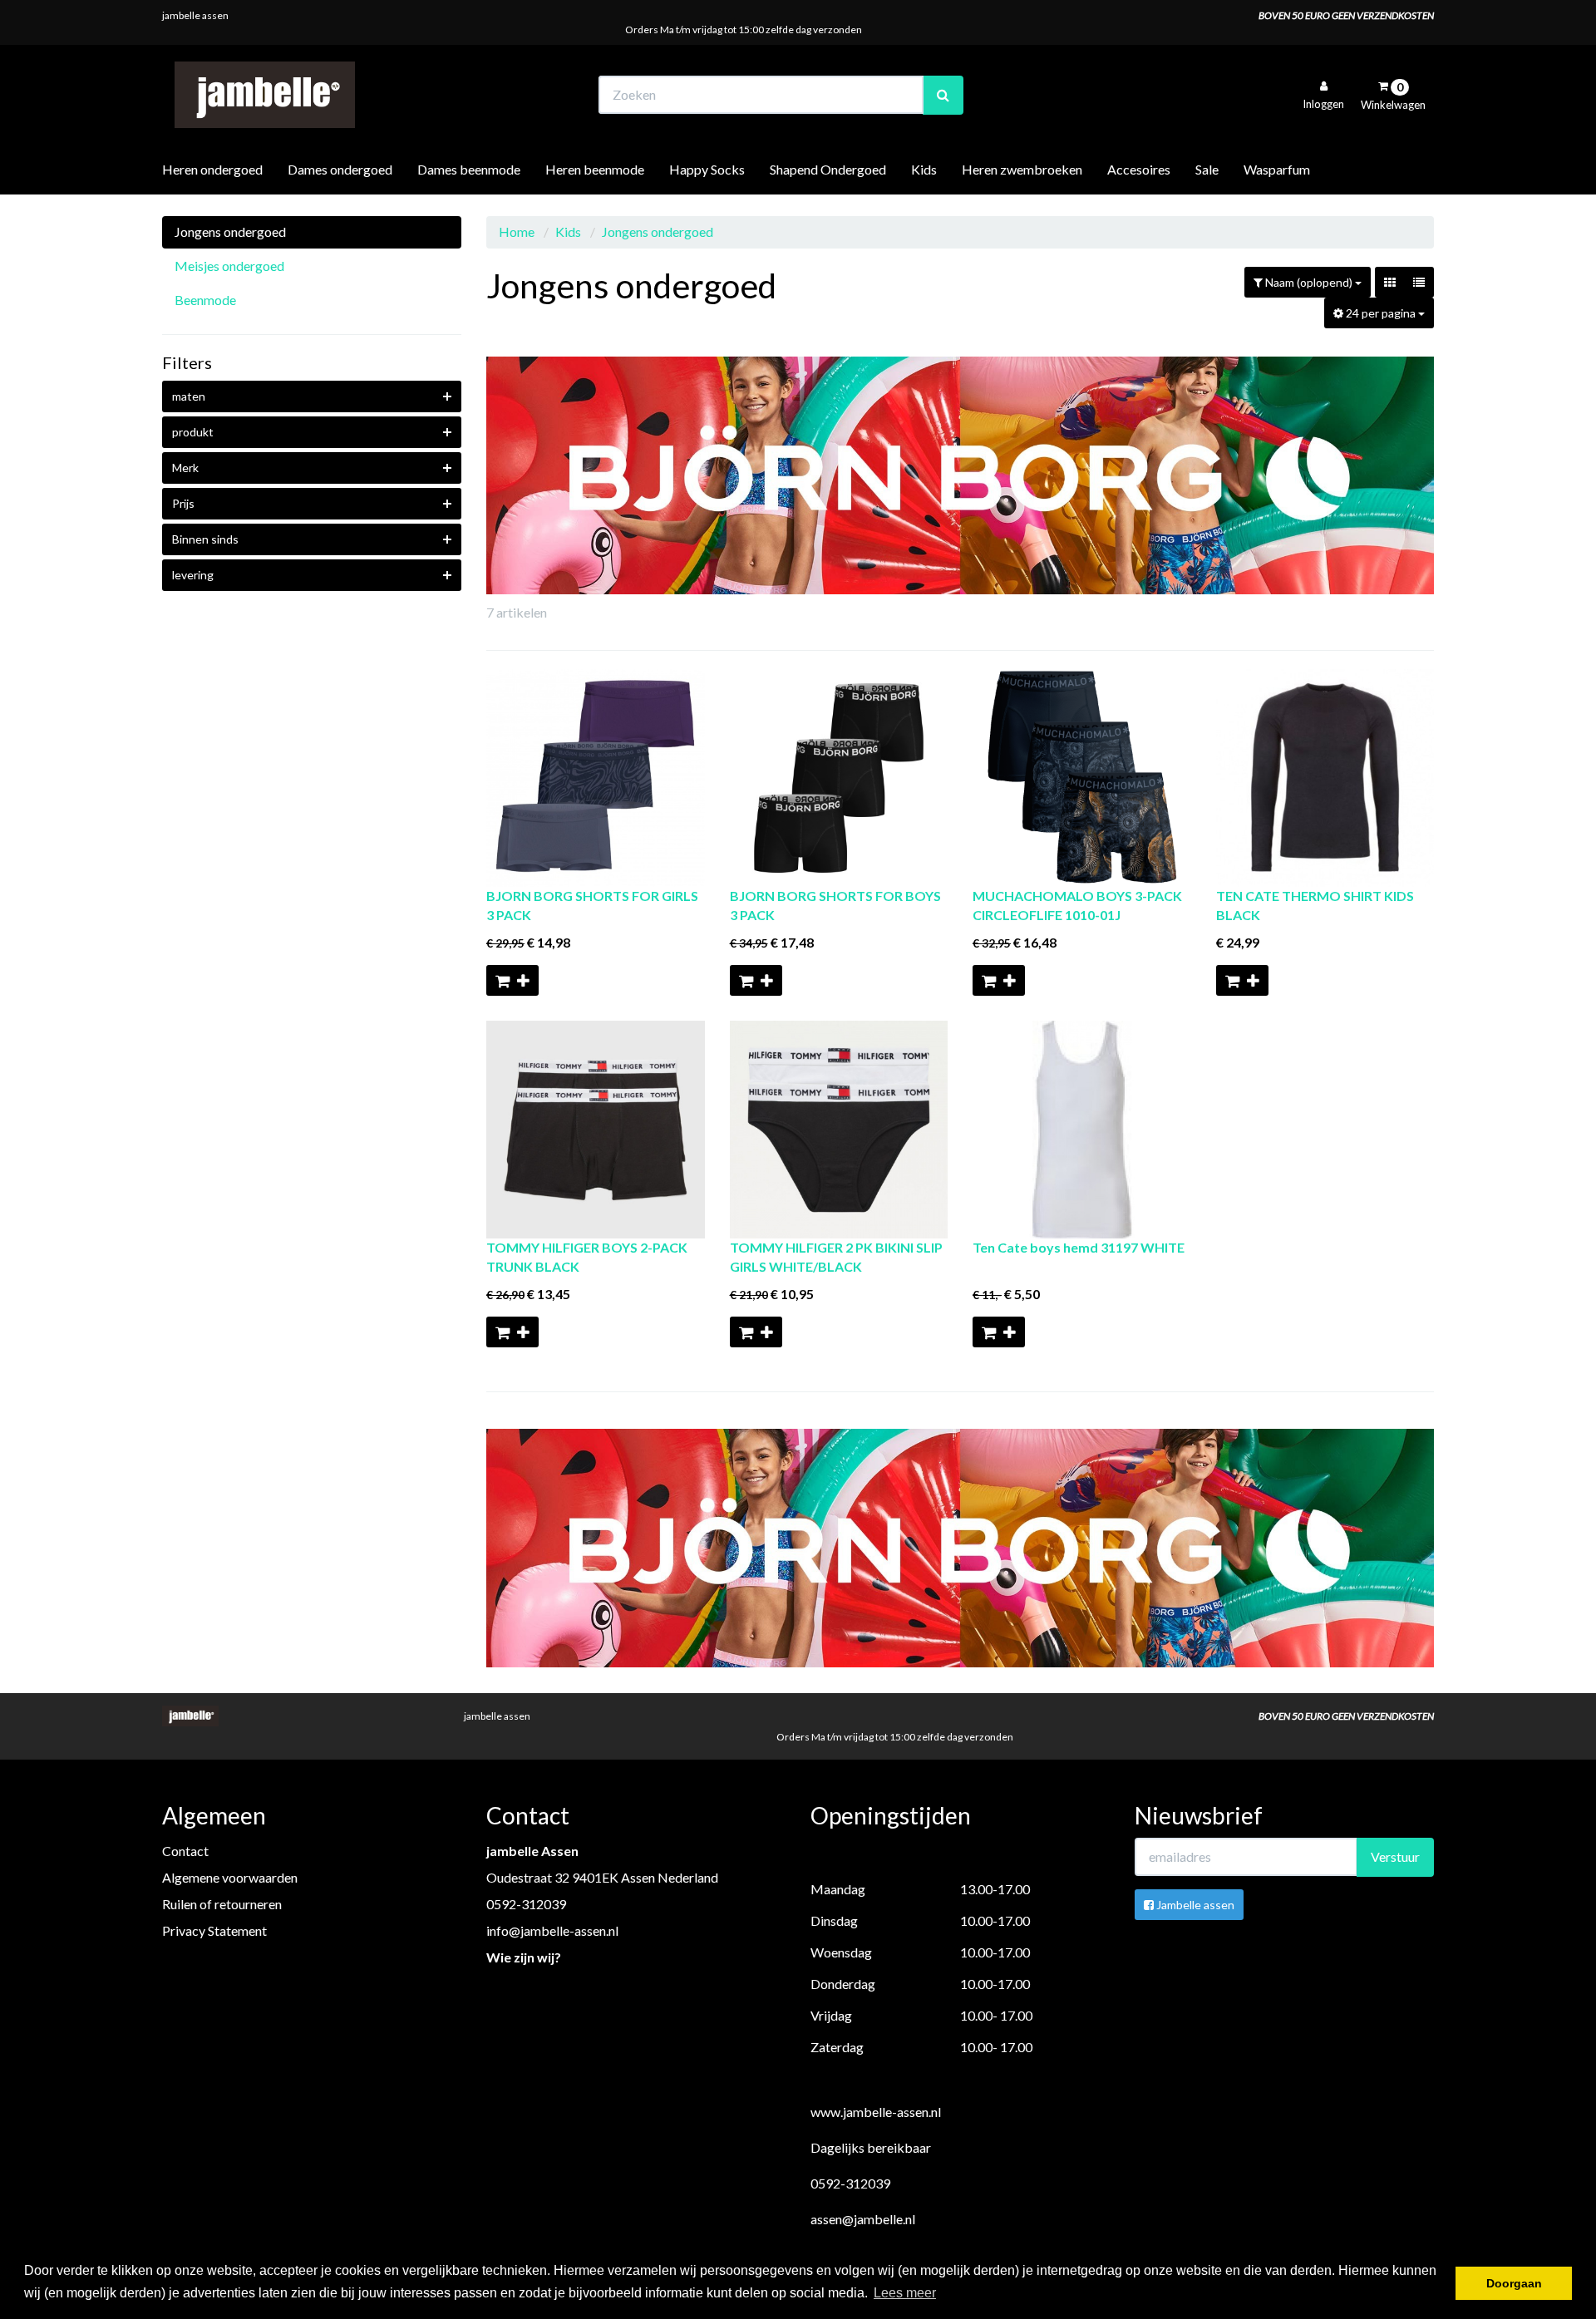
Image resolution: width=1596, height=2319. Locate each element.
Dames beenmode (469, 169)
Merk (185, 468)
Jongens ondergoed (230, 231)
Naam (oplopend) (1309, 282)
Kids (924, 169)
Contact (185, 1851)
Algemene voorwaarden (230, 1877)
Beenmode (205, 300)
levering (193, 575)
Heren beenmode (595, 169)
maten (189, 396)
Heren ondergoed (212, 169)
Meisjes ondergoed (229, 266)
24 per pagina (1381, 313)
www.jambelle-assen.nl (876, 2112)
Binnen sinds (205, 539)
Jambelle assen (1194, 1905)
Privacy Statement (214, 1930)
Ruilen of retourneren (222, 1904)
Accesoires (1139, 169)
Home (517, 231)
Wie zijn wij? (524, 1957)
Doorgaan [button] (1514, 2283)
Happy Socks (707, 169)
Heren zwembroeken (1022, 169)
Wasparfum (1277, 169)
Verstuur (1395, 1856)
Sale (1207, 169)
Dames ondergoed (340, 169)
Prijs (183, 503)
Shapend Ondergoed (828, 169)
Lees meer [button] (905, 2293)
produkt (193, 432)
